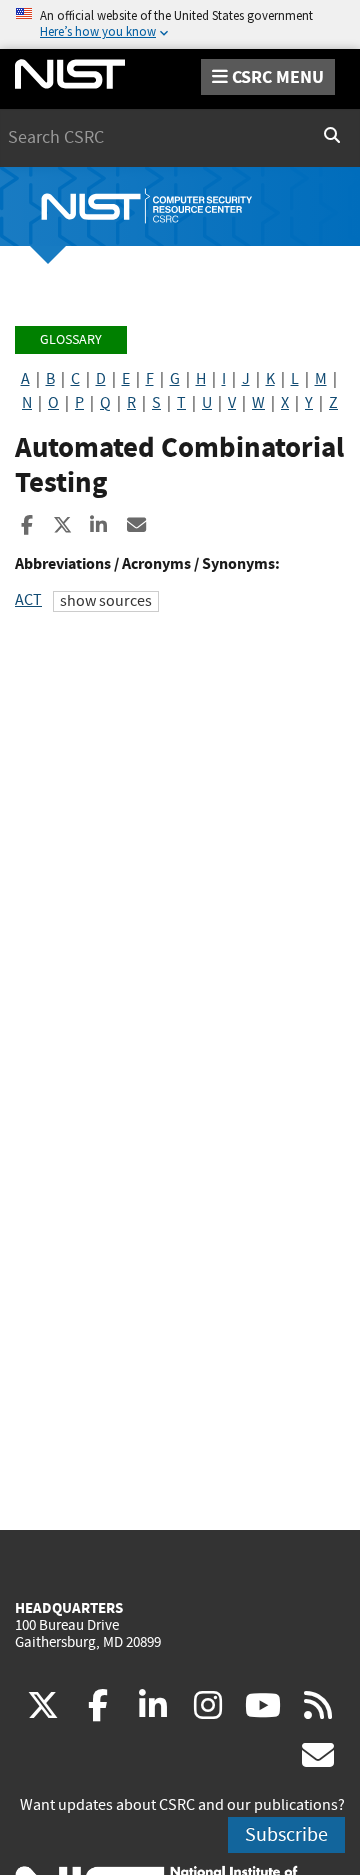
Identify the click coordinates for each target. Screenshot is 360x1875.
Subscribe (286, 1834)
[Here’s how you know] (180, 24)
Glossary (71, 339)
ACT (28, 600)
